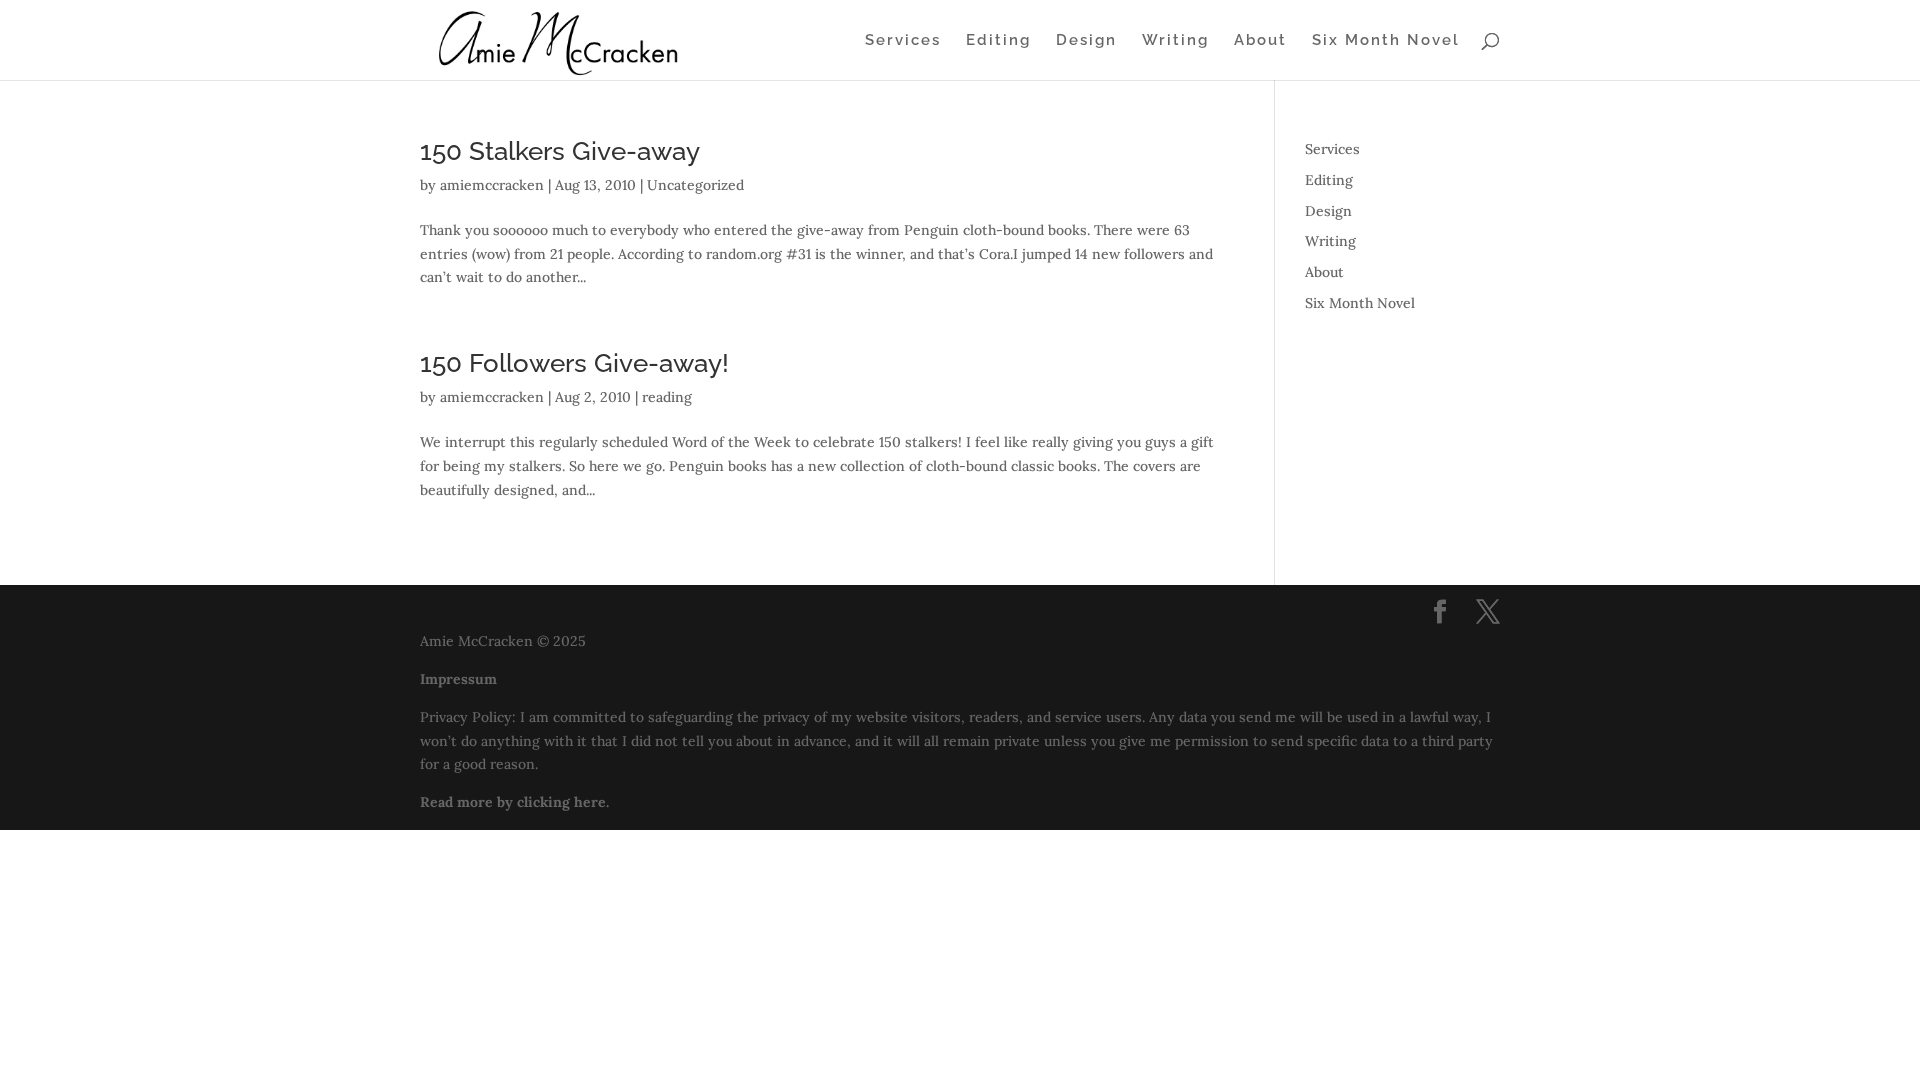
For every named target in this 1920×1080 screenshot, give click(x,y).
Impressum (458, 679)
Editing (998, 41)
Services (903, 41)
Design (1086, 41)
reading (667, 397)
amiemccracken (492, 185)
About (1260, 41)
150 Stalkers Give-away (560, 151)
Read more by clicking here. (514, 802)
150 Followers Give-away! (574, 363)
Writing (1175, 41)
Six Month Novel (1386, 41)
